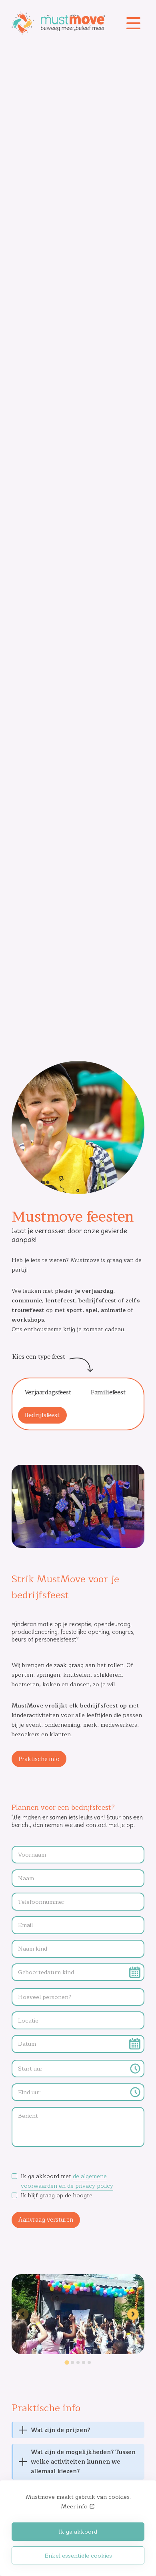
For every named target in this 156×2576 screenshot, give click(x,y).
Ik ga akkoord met (67, 2181)
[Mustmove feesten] (78, 2349)
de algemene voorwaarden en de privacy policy (67, 2181)
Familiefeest (108, 1392)
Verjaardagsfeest (48, 1392)
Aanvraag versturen (46, 2220)
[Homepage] (64, 23)
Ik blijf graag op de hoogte (57, 2195)
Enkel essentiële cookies (78, 2556)
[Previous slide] (23, 2314)
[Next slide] (133, 2314)
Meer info (74, 2506)
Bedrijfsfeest (42, 1415)
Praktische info (39, 1759)
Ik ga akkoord (78, 2532)
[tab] (67, 2363)
